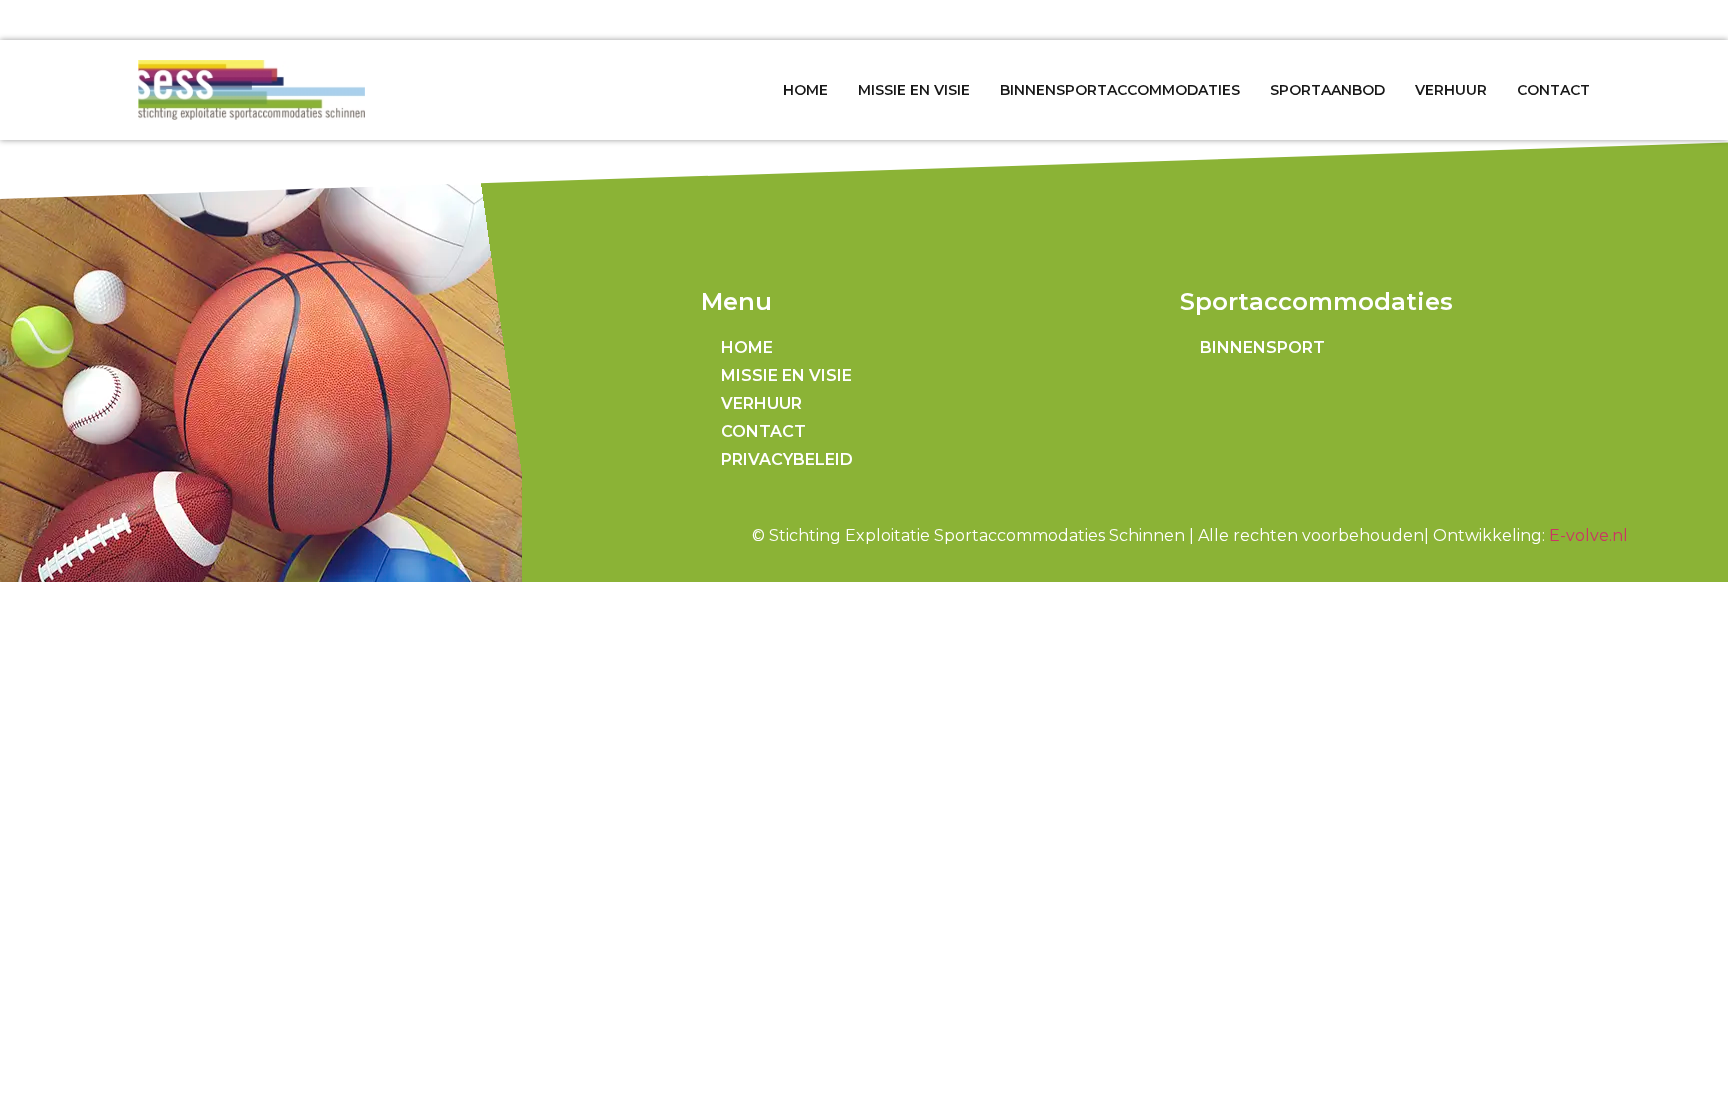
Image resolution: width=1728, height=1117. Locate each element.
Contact (1553, 90)
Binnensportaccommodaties (1120, 90)
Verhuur (1451, 90)
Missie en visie (914, 90)
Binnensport (1262, 347)
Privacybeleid (787, 459)
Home (805, 90)
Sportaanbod (1327, 90)
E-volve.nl (1588, 535)
